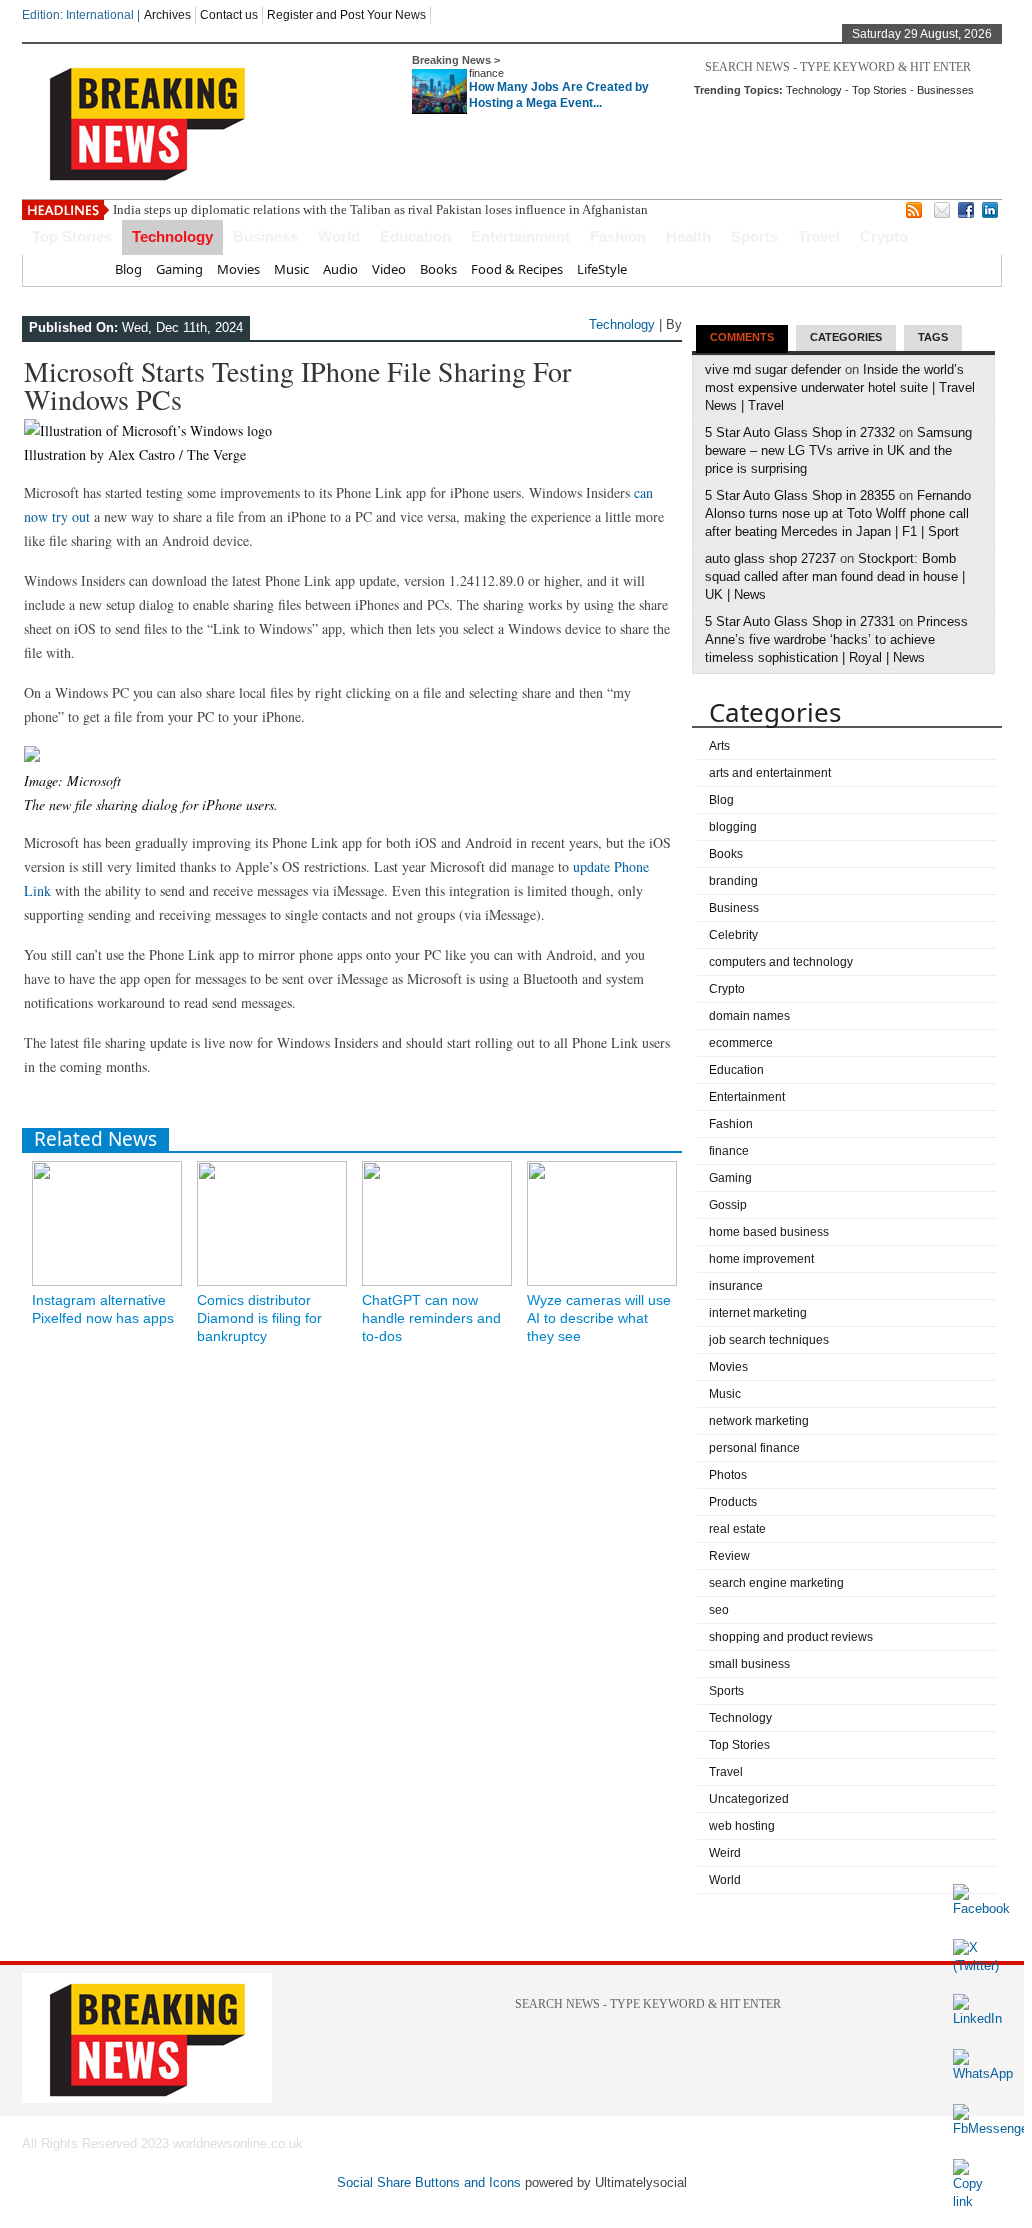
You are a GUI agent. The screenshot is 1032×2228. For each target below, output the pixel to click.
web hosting (742, 1826)
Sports (754, 236)
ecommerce (741, 1043)
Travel (819, 236)
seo (719, 1610)
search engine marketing (776, 1583)
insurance (736, 1286)
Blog (128, 269)
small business (749, 1664)
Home (82, 269)
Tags (933, 337)
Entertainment (520, 236)
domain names (749, 1016)
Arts (719, 746)
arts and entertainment (770, 773)
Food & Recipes (517, 269)
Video (389, 269)
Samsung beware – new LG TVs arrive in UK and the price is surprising (838, 450)
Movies (238, 269)
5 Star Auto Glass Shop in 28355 (800, 495)
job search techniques (769, 1340)
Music (291, 269)
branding (733, 881)
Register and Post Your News (346, 15)
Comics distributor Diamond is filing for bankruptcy (259, 1318)
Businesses (945, 90)
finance (486, 73)
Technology (814, 90)
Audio (340, 269)
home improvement (761, 1259)
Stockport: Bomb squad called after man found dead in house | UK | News (835, 576)
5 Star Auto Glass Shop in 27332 (800, 432)
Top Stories (879, 90)
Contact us (229, 15)
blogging (733, 827)
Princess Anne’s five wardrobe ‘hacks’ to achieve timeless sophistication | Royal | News (836, 639)
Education (415, 236)
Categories (846, 337)
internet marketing (758, 1313)
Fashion (618, 236)
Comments (742, 337)
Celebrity (733, 935)
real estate (737, 1529)
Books (438, 269)
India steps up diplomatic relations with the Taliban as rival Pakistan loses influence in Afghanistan (380, 209)
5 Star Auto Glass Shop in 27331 (800, 621)
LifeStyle (602, 269)
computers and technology (781, 962)
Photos (728, 1475)
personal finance (754, 1448)
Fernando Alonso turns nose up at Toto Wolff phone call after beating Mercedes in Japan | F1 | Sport (838, 513)
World (339, 236)
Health (688, 236)
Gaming (179, 269)
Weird (725, 1853)
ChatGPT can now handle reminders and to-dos (431, 1318)
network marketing (759, 1421)
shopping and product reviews (791, 1637)
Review (729, 1556)
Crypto (884, 236)
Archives (167, 15)
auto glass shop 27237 (770, 558)
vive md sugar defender (773, 369)
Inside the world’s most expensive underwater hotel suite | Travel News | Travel (840, 387)
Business (265, 236)
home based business (769, 1232)
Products (733, 1502)
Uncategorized (749, 1799)
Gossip (728, 1205)
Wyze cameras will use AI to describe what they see (599, 1318)
